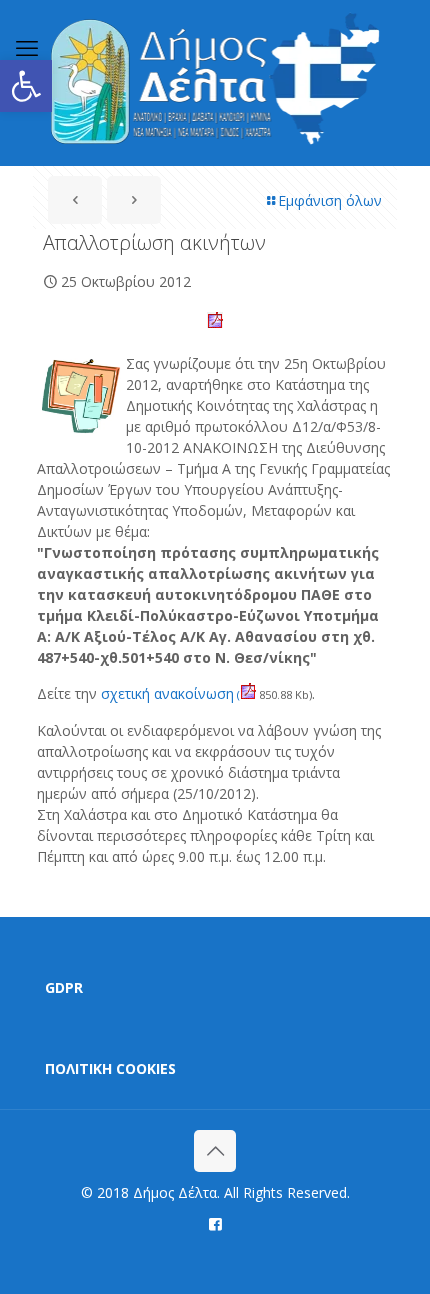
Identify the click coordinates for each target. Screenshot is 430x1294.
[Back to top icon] (215, 1151)
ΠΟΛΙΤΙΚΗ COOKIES (110, 1068)
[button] (26, 86)
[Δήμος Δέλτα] (215, 82)
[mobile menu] (27, 47)
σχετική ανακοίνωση (170, 693)
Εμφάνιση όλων (330, 200)
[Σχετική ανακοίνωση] (249, 694)
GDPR (64, 987)
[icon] (215, 1223)
